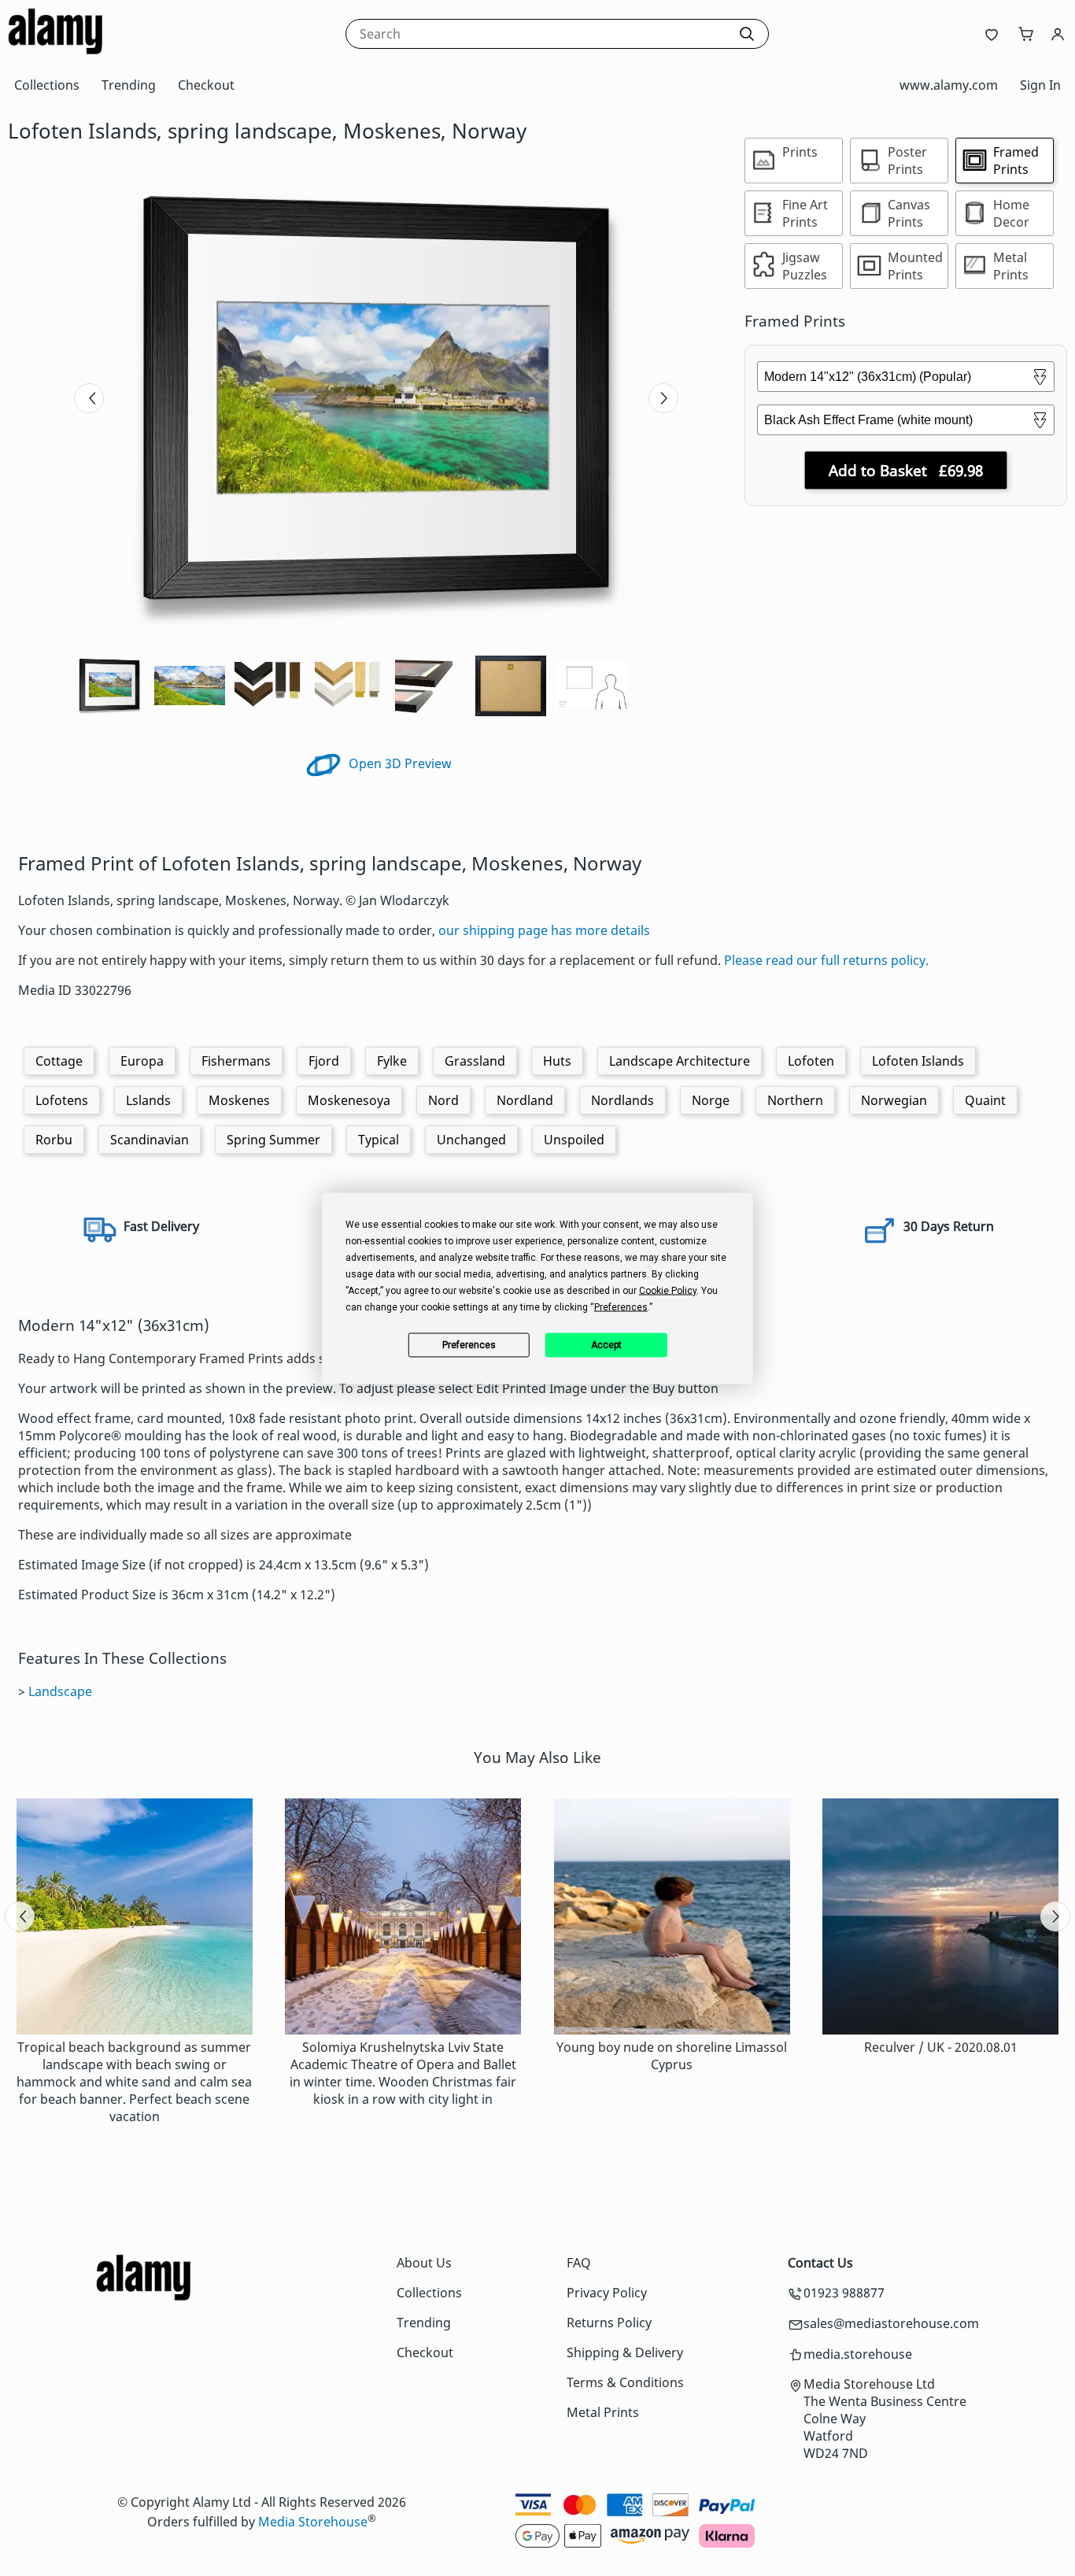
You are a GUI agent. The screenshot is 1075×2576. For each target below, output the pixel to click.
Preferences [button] (621, 1306)
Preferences (469, 1345)
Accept (606, 1345)
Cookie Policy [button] (668, 1290)
